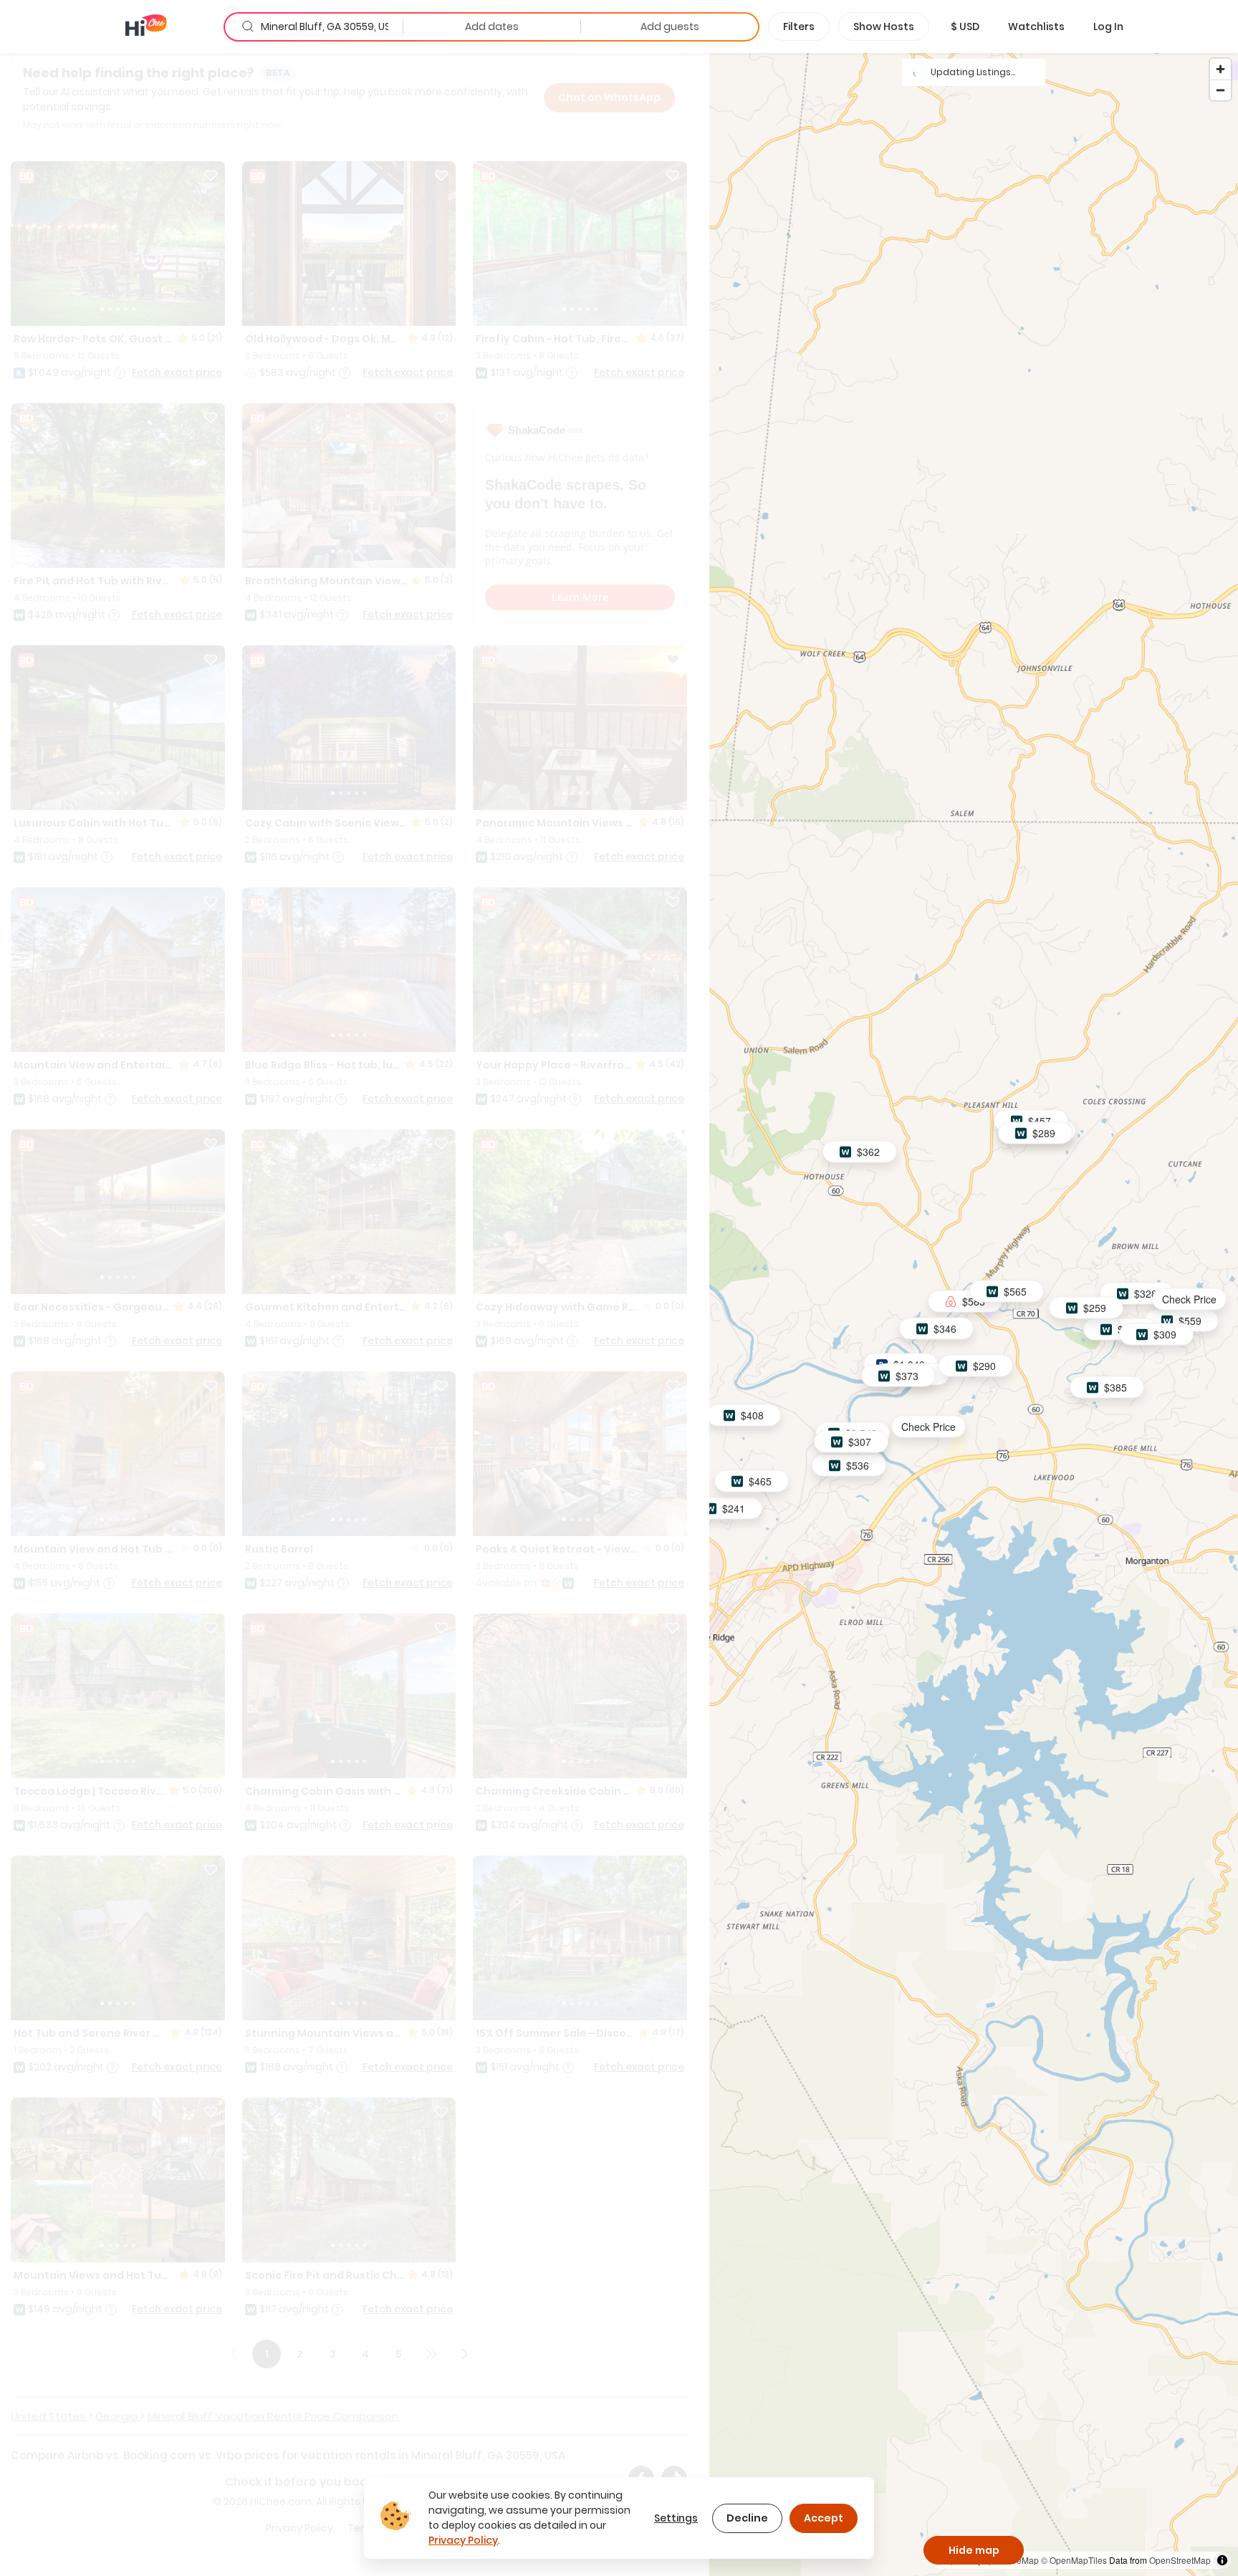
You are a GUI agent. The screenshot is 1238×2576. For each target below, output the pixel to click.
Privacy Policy (463, 2540)
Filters (799, 26)
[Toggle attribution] (1222, 2560)
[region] (974, 1314)
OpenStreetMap (1180, 2560)
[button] (965, 26)
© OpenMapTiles (1074, 2560)
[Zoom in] (1220, 69)
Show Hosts (884, 26)
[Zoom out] (1220, 90)
